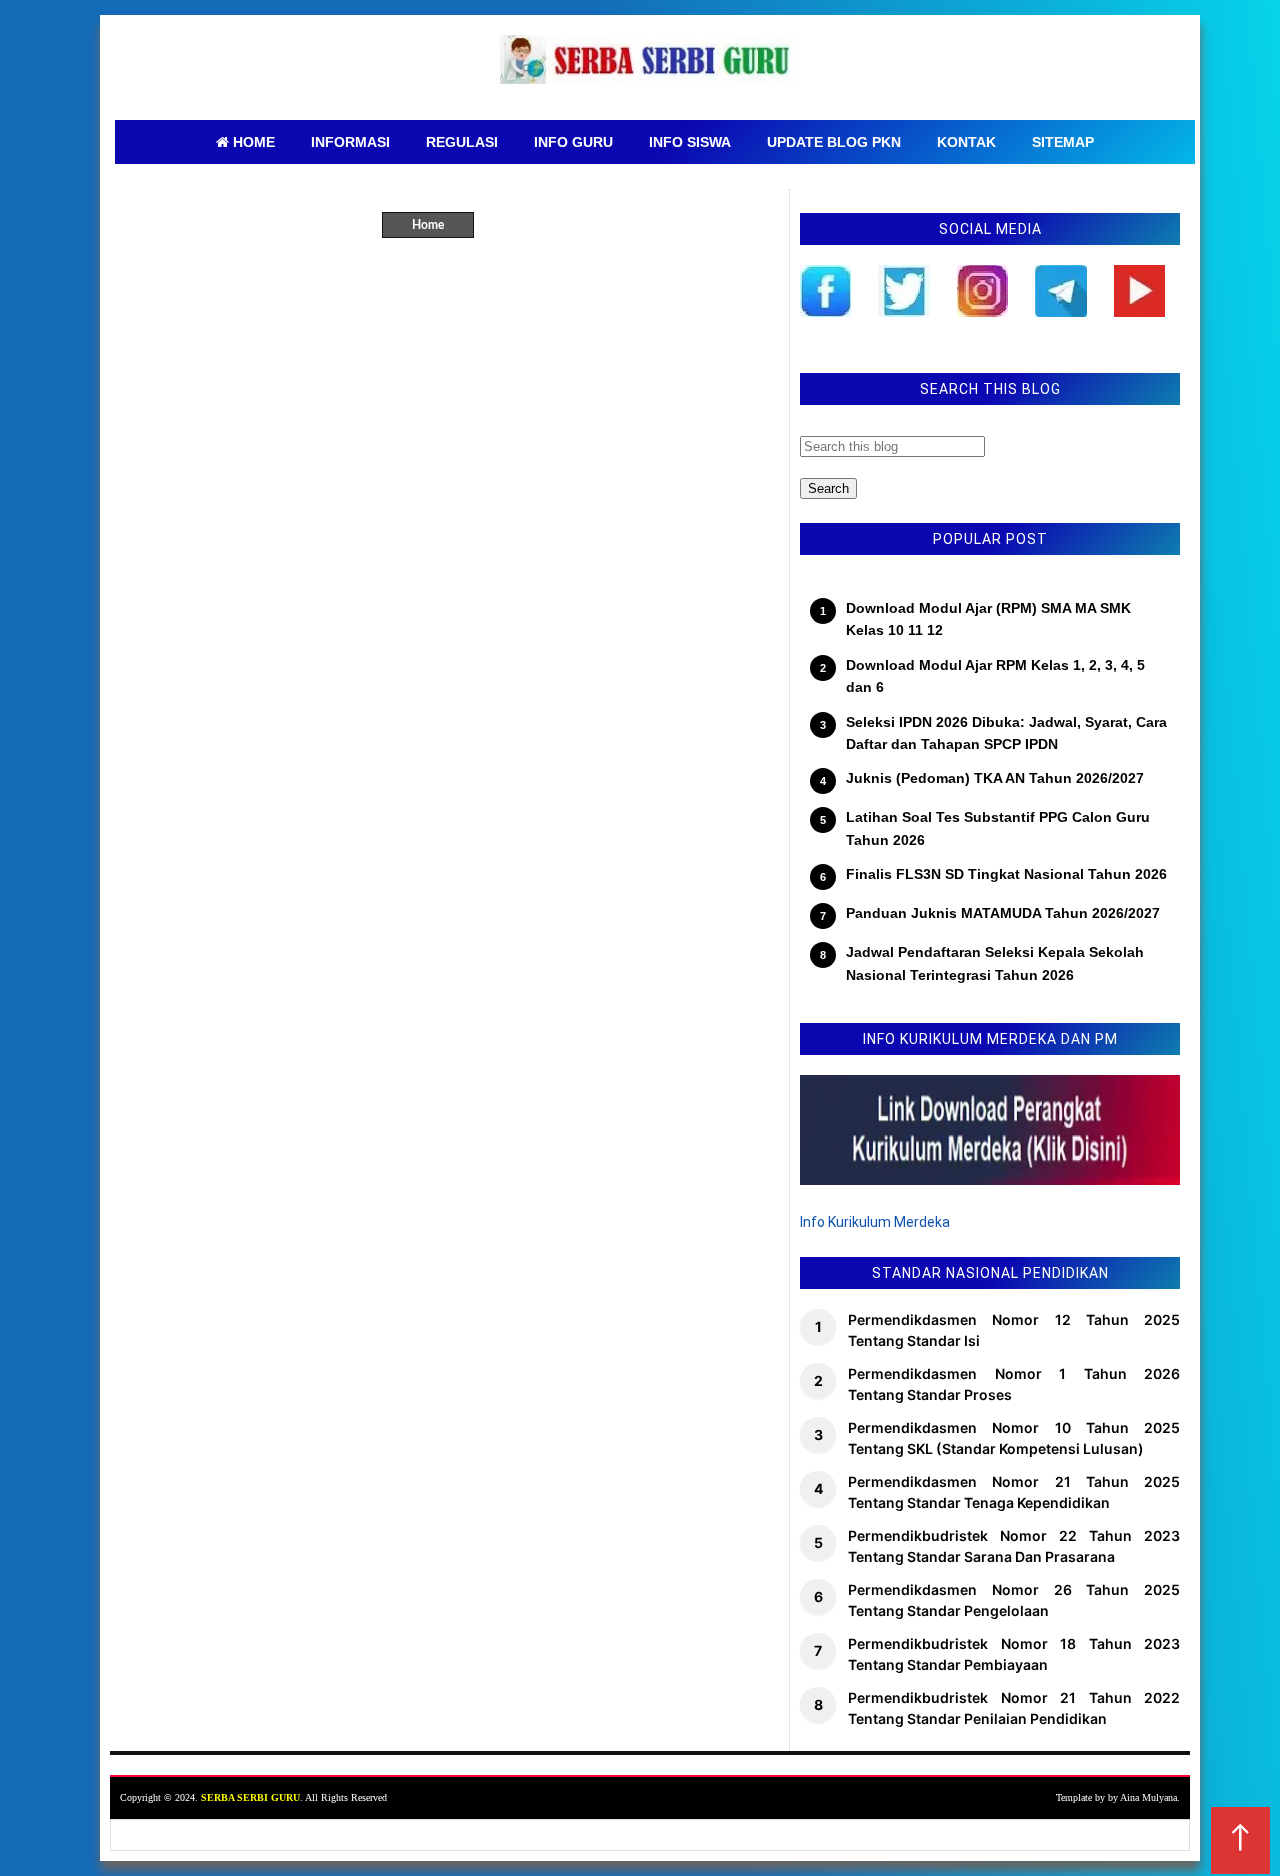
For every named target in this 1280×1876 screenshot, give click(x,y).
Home (428, 225)
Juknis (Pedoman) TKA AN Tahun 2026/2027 (995, 778)
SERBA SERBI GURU (250, 1797)
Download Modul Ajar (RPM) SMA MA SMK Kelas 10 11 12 (988, 619)
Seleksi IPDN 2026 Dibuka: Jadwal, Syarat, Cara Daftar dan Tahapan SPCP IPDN (1006, 733)
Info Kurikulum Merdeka (875, 1222)
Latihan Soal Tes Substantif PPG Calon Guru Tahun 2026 (998, 828)
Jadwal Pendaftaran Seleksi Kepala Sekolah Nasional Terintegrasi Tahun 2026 (995, 963)
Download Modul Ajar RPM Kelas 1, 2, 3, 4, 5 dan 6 (995, 676)
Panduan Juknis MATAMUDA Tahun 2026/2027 (1003, 913)
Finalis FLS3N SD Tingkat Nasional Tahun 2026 (1006, 874)
